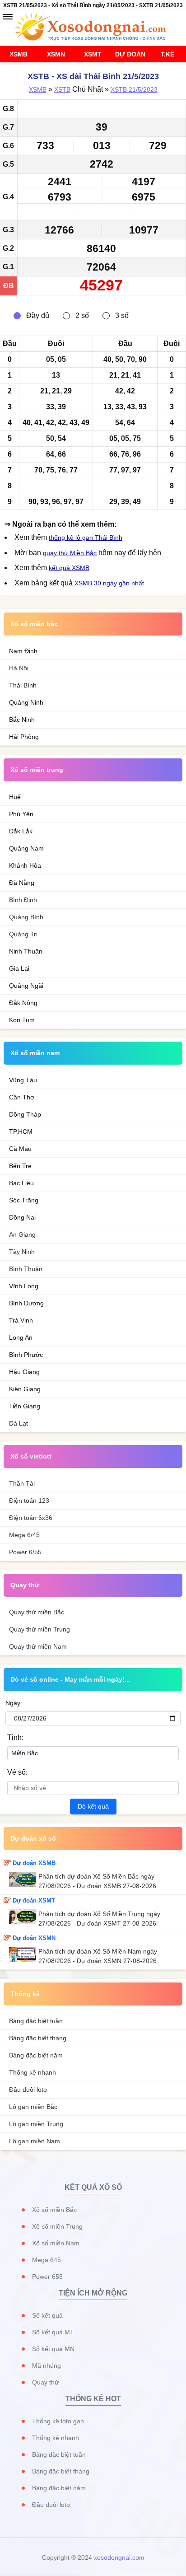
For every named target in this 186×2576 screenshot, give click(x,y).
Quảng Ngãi (26, 986)
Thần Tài (22, 1483)
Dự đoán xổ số (33, 1838)
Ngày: (14, 1703)
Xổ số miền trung (37, 770)
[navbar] (8, 17)
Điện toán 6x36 (31, 1518)
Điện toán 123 (29, 1501)
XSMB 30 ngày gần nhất (109, 583)
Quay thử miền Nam (38, 1646)
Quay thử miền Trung (40, 1629)
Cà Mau (20, 1149)
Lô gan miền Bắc (33, 2107)
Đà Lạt (19, 1423)
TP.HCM (21, 1131)
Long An (21, 1337)
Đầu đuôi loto (28, 2090)
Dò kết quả (93, 1806)
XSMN (56, 54)
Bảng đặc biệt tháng (38, 2038)
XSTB (62, 89)
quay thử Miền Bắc (70, 553)
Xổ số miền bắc (34, 624)
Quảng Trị (23, 934)
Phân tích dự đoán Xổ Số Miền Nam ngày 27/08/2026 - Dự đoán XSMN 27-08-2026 (98, 1956)
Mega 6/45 (24, 1535)
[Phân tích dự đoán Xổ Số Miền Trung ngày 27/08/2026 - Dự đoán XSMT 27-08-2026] (24, 1917)
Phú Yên (21, 814)
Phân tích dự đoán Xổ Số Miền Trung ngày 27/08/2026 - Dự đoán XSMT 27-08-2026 (99, 1919)
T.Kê (167, 54)
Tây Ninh (22, 1252)
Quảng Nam (26, 848)
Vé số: (17, 1772)
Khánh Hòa (25, 865)
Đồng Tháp (25, 1114)
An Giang (22, 1234)
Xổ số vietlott (31, 1456)
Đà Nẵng (22, 883)
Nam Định (23, 651)
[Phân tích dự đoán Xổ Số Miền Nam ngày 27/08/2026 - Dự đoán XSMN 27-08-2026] (24, 1954)
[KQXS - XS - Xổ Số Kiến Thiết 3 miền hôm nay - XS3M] (93, 27)
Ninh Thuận (26, 951)
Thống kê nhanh (33, 2072)
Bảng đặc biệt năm (36, 2055)
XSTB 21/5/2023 (134, 89)
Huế (15, 797)
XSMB (19, 54)
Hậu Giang (24, 1372)
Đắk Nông (23, 1003)
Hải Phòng (24, 737)
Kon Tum (22, 1020)
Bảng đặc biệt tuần (36, 2021)
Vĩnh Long (24, 1286)
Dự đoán (130, 54)
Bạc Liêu (21, 1183)
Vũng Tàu (23, 1080)
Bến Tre (20, 1166)
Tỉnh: (15, 1737)
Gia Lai (19, 968)
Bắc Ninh (22, 720)
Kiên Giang (25, 1389)
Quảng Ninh (26, 702)
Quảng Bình (26, 917)
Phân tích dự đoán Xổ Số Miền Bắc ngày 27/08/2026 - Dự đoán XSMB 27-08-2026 (97, 1881)
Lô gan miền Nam (35, 2141)
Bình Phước (26, 1355)
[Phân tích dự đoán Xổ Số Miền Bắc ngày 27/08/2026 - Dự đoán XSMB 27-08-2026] (24, 1879)
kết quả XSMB (69, 568)
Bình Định (23, 900)
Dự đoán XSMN (34, 1938)
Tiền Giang (25, 1406)
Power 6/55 (25, 1552)
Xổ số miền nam (35, 1053)
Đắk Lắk (21, 831)
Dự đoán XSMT (34, 1900)
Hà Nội (19, 668)
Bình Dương (26, 1303)
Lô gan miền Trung (36, 2124)
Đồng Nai (22, 1217)
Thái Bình (23, 685)
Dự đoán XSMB (34, 1863)
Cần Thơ (22, 1097)
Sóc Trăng (24, 1200)
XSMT (93, 54)
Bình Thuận (26, 1269)
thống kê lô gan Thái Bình (86, 538)
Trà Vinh (21, 1320)
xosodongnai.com (119, 2557)
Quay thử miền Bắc (37, 1612)
